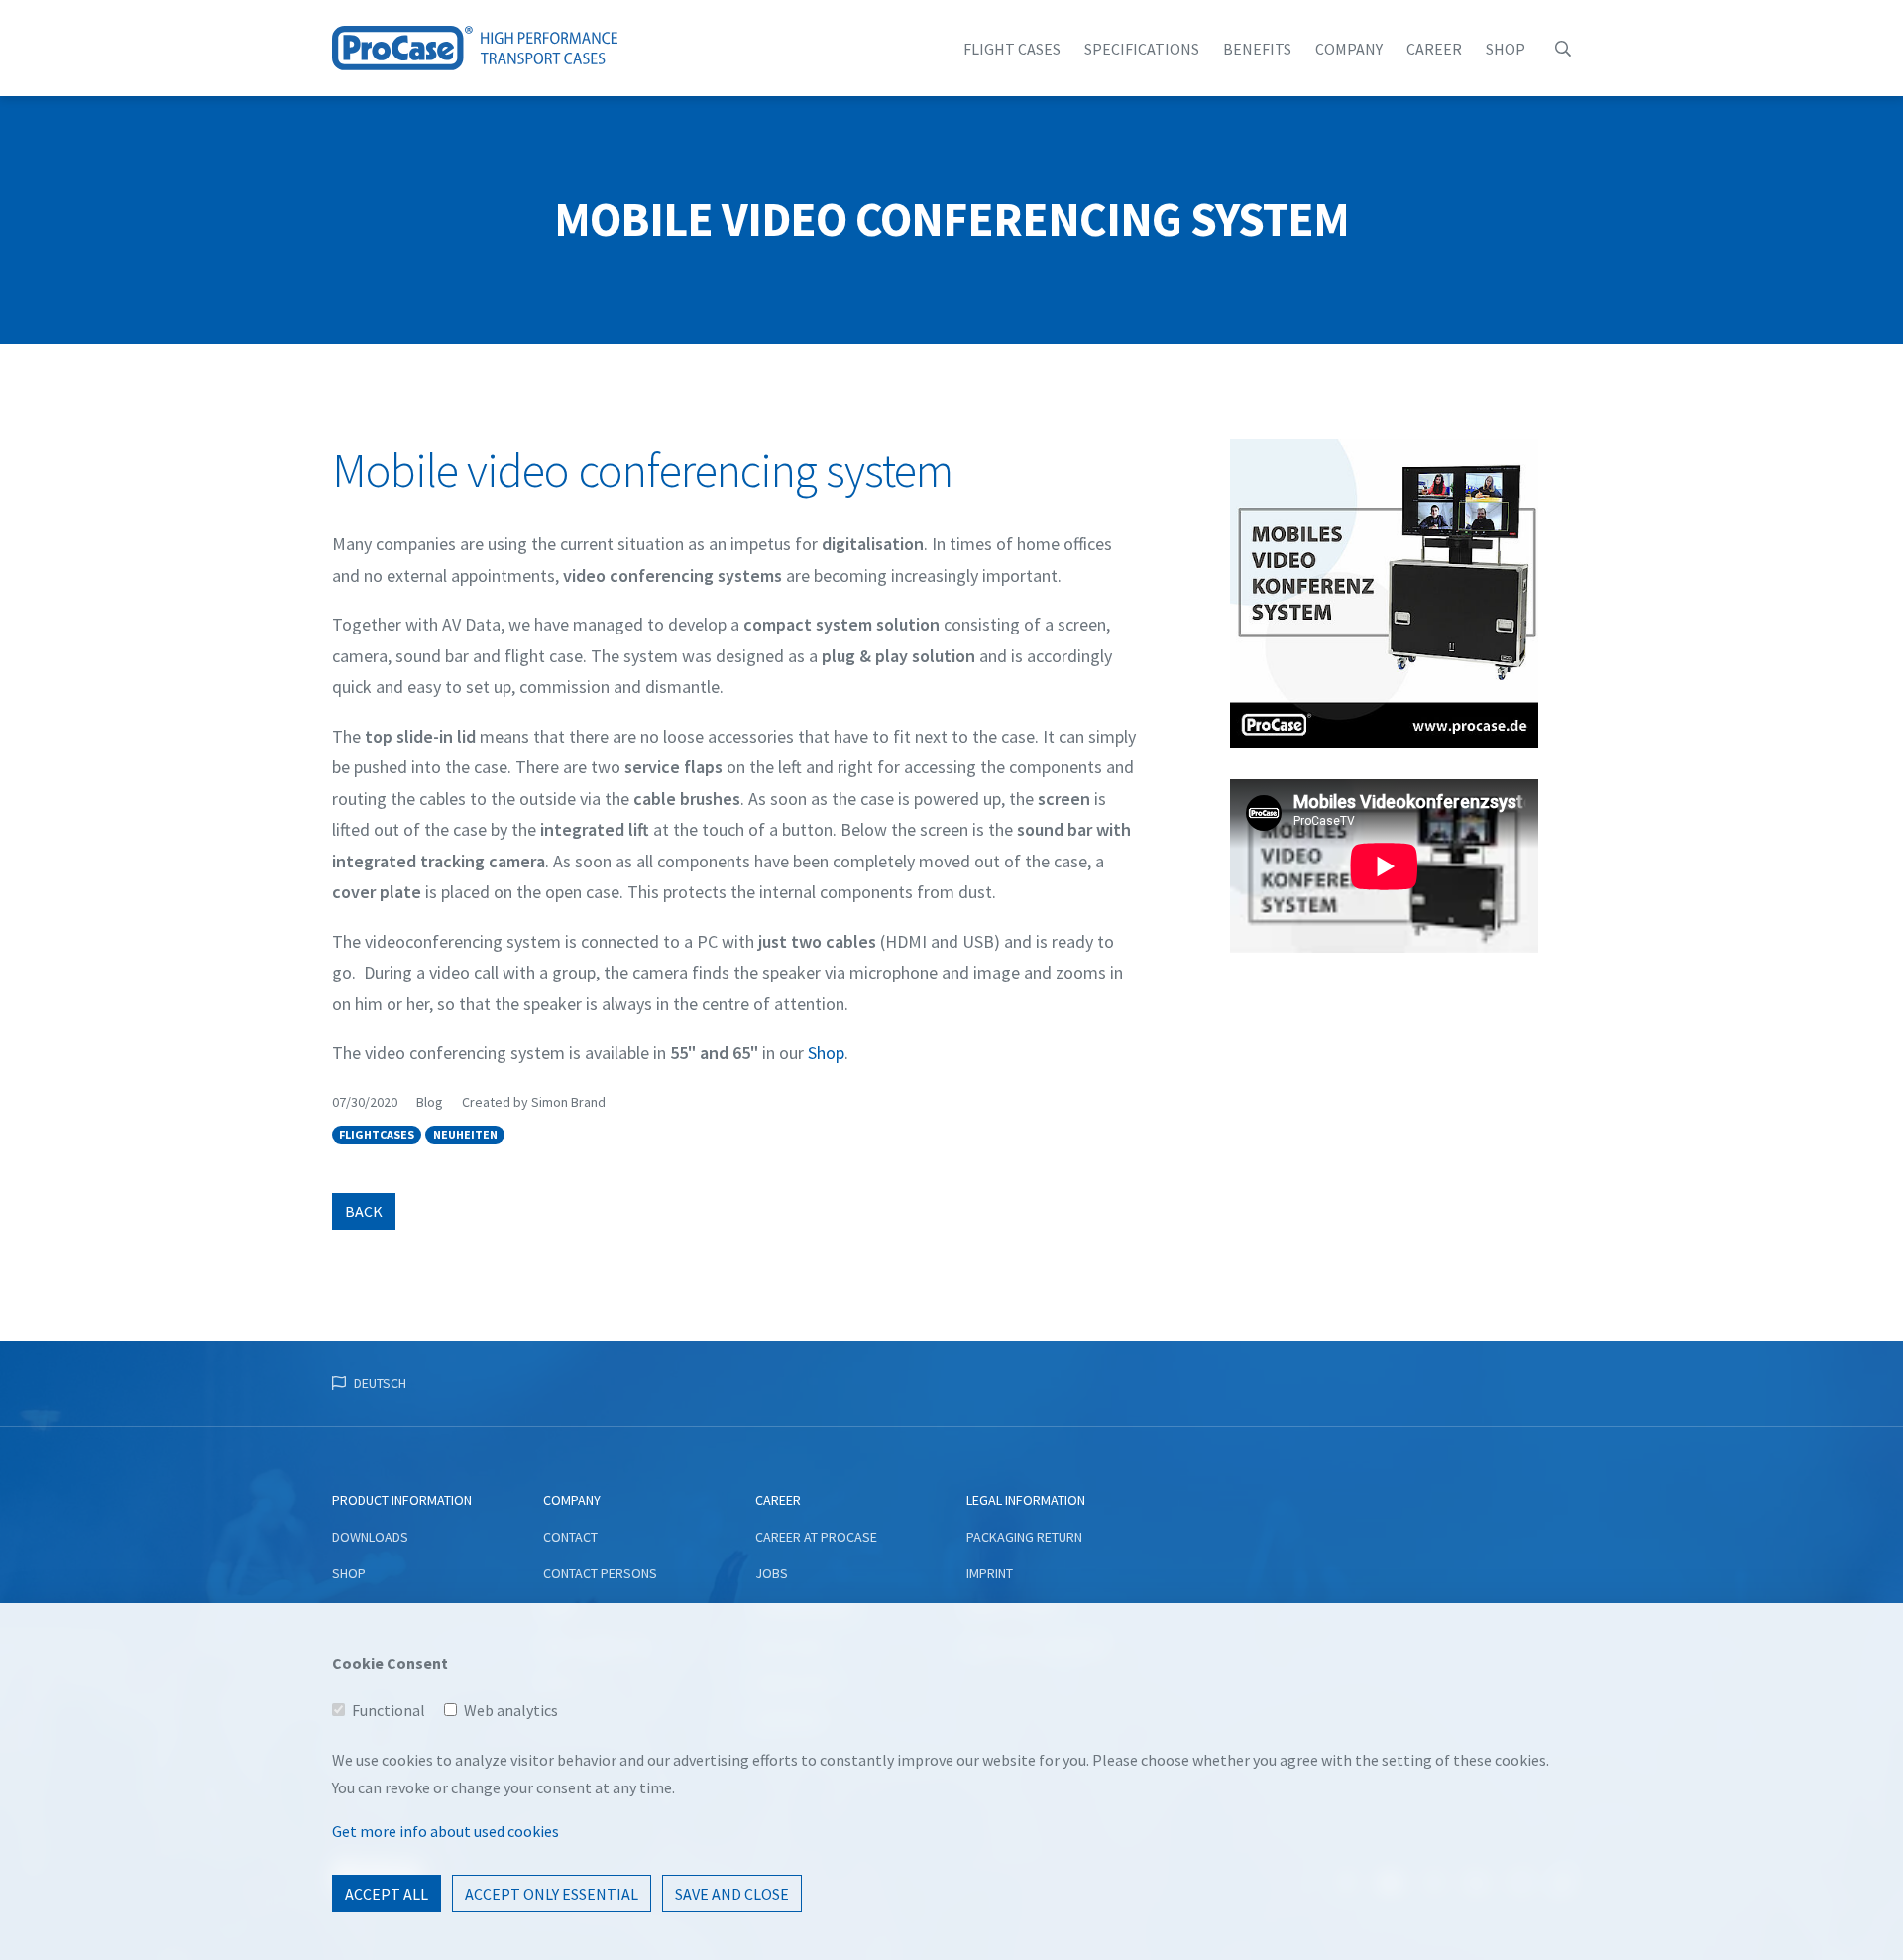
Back (364, 1211)
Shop (1506, 49)
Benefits (1257, 49)
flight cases (1012, 49)
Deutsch (380, 1383)
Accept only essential (552, 1894)
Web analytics (511, 1710)
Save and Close (732, 1894)
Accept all (387, 1894)
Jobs (772, 1573)
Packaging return (1024, 1537)
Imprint (990, 1573)
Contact (570, 1537)
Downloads (370, 1537)
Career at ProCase (816, 1537)
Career (1434, 49)
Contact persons (600, 1573)
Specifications (1142, 49)
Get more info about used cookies (446, 1831)
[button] (1563, 49)
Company (1349, 49)
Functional (389, 1710)
